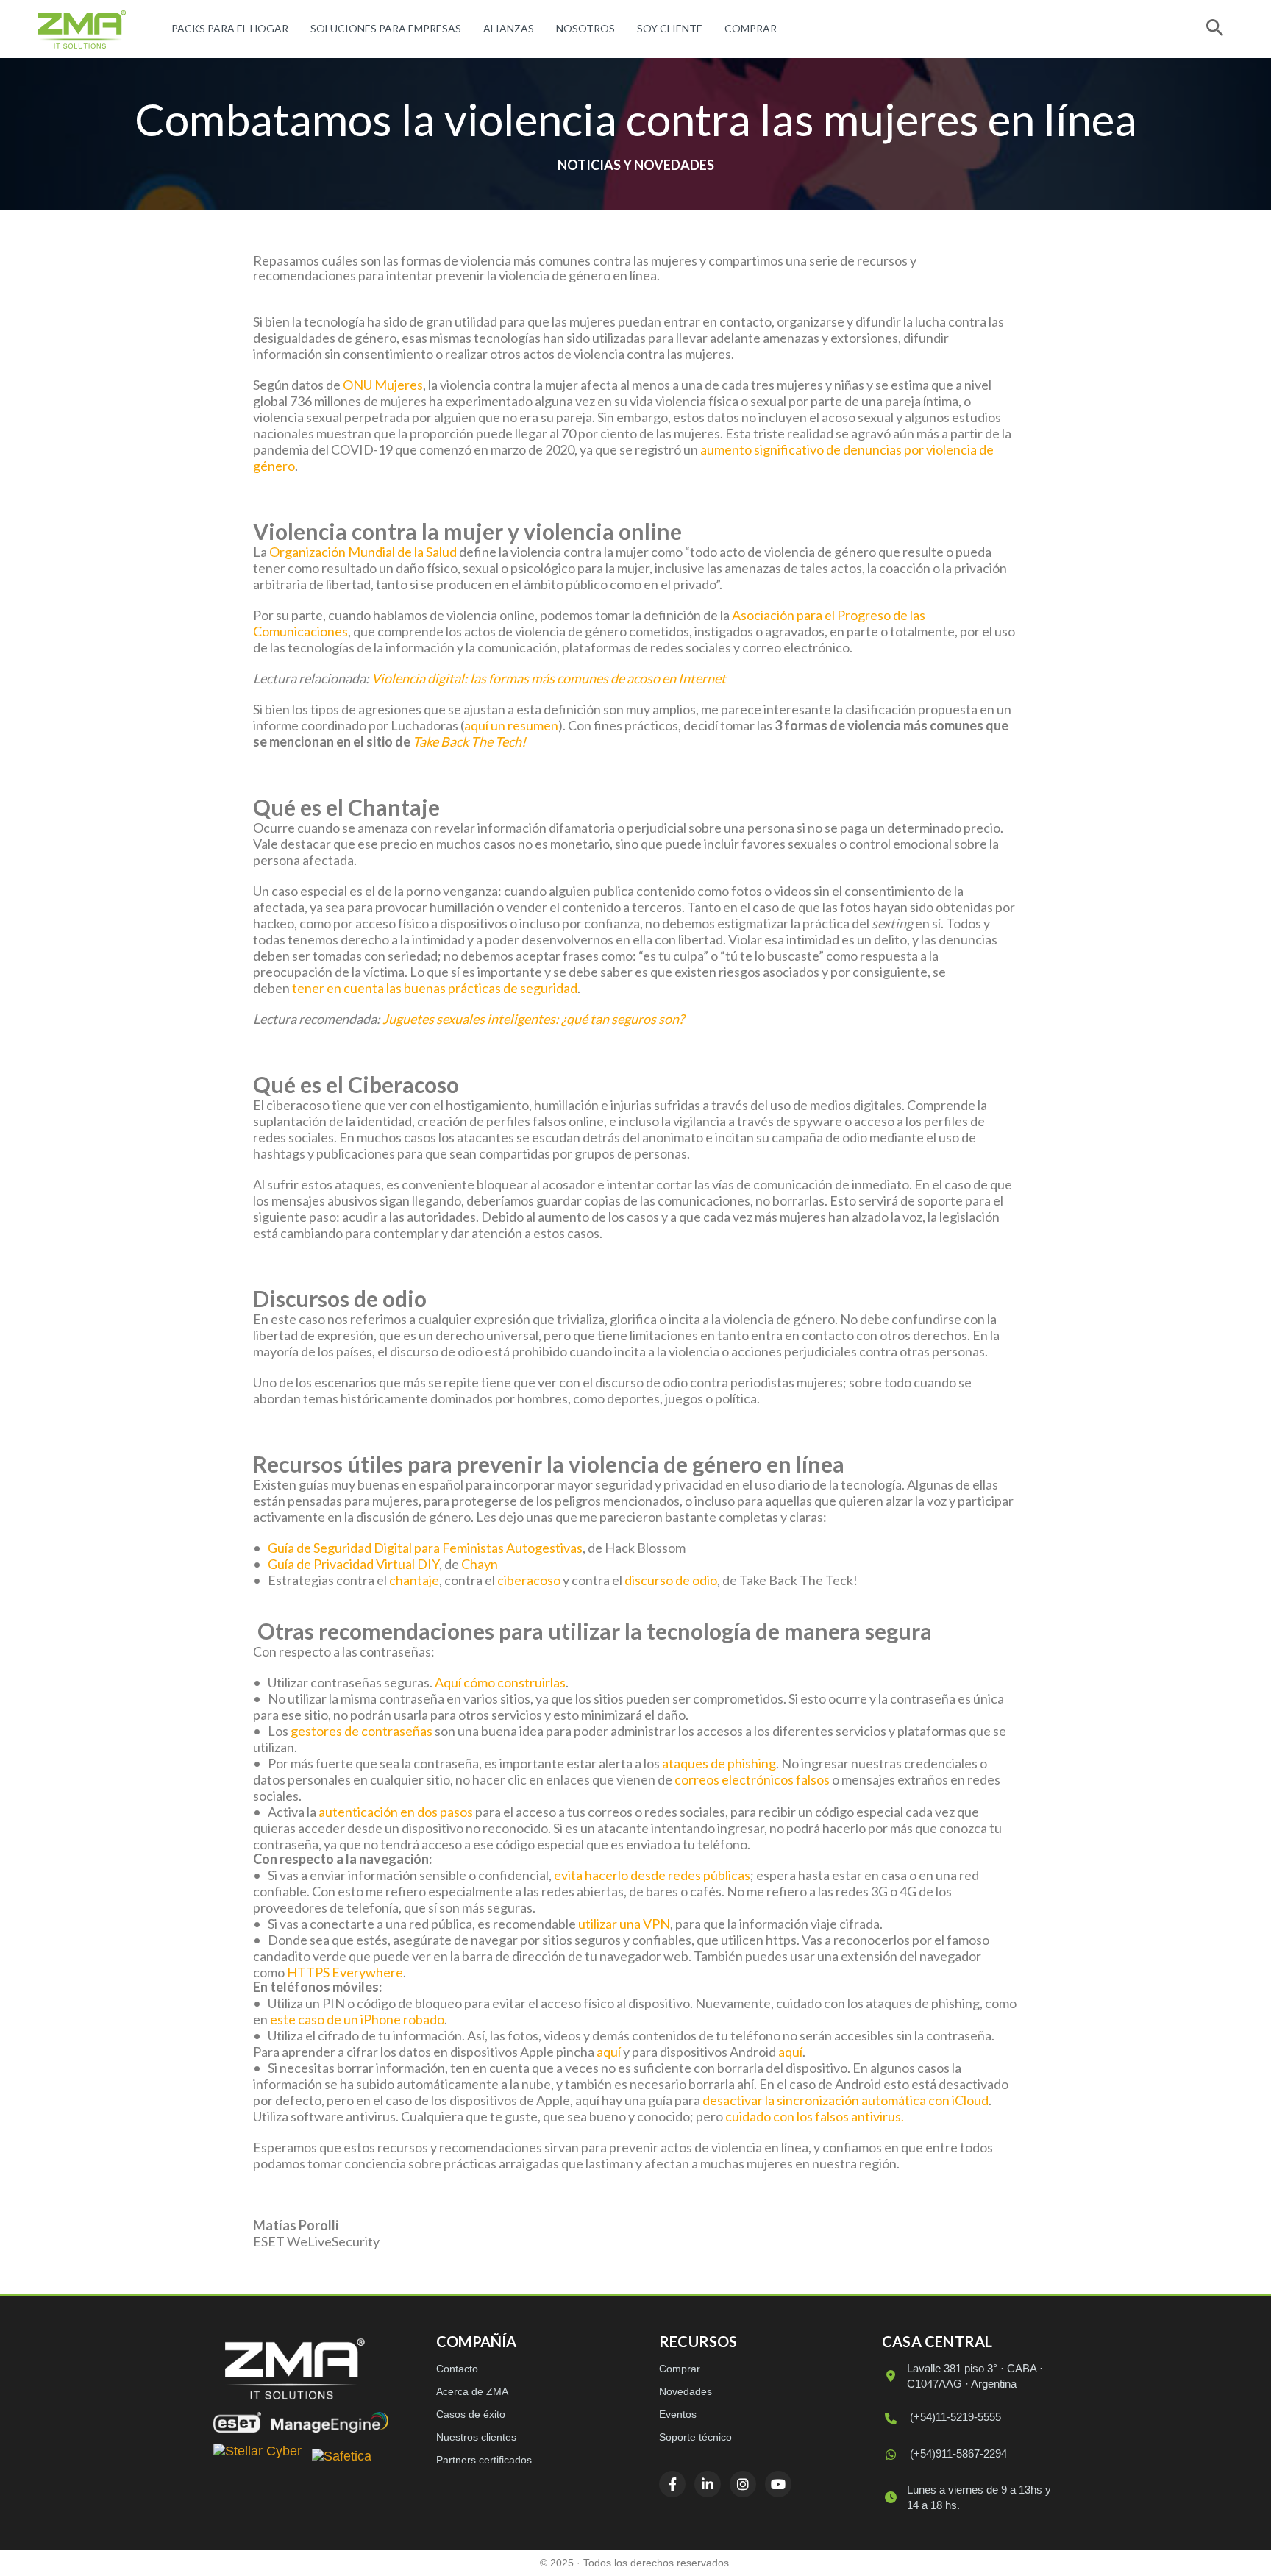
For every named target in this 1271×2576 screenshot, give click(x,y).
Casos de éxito (471, 2414)
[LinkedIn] (708, 2484)
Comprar (751, 28)
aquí (609, 2052)
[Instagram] (743, 2484)
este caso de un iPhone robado (357, 2019)
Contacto (457, 2369)
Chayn (480, 1564)
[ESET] (237, 2422)
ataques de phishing (719, 1763)
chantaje (414, 1580)
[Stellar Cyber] (257, 2458)
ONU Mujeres (383, 385)
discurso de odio (671, 1580)
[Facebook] (672, 2484)
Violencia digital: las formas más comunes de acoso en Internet (549, 678)
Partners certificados (484, 2460)
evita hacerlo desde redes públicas (652, 1875)
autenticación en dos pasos (396, 1812)
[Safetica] (342, 2458)
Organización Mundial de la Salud (363, 552)
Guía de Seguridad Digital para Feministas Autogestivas (425, 1548)
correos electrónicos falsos (752, 1779)
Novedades (686, 2391)
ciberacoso (529, 1580)
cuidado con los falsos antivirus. (815, 2116)
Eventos (678, 2414)
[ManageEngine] (330, 2422)
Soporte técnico (695, 2437)
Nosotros (585, 28)
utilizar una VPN (624, 1924)
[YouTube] (778, 2484)
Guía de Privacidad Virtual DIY (353, 1564)
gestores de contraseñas (362, 1731)
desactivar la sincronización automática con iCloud (845, 2100)
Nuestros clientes (476, 2437)
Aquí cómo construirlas (500, 1682)
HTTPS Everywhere (345, 1972)
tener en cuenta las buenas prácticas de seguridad (435, 988)
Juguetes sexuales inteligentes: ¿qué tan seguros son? (533, 1019)
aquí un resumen (511, 725)
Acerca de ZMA (472, 2391)
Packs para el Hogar (230, 28)
